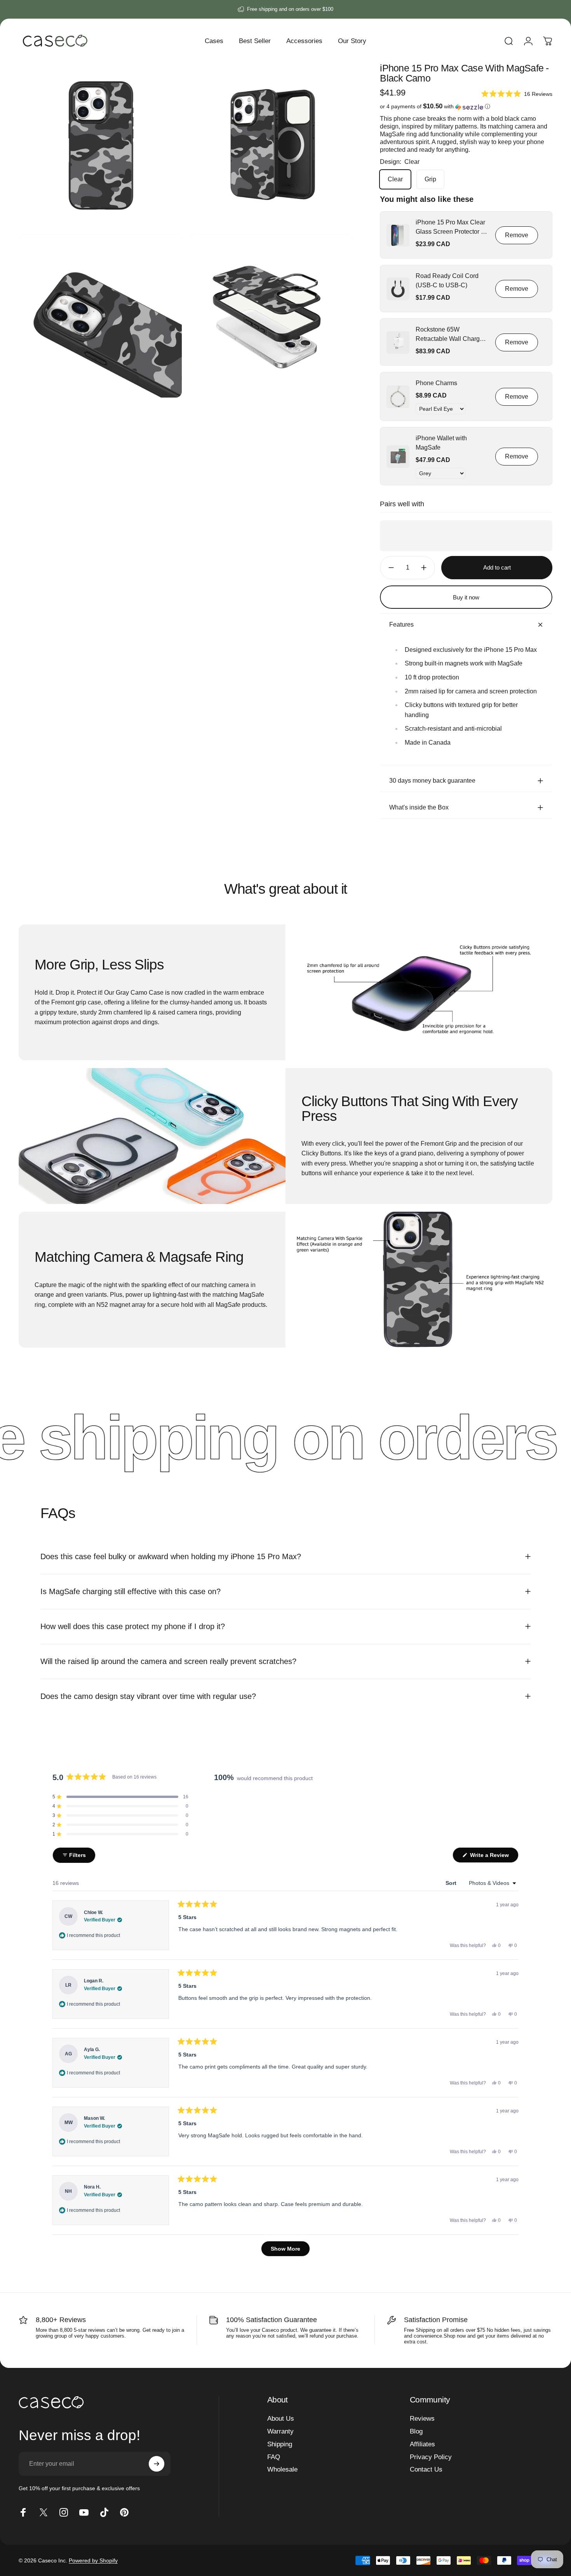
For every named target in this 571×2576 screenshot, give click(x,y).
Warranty (280, 2431)
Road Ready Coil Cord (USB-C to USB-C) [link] (447, 281)
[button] (517, 94)
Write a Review (494, 1857)
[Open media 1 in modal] (100, 145)
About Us (281, 2419)
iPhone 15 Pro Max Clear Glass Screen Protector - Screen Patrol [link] (450, 228)
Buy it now (466, 597)
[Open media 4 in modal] (271, 316)
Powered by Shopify (93, 2560)
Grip (430, 180)
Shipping (280, 2444)
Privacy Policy (431, 2457)
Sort (452, 1883)
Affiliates (422, 2444)
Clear (395, 180)
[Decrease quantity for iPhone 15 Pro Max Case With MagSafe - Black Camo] (389, 568)
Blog (416, 2431)
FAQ (274, 2457)
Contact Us (426, 2469)
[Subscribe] (157, 2464)
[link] (398, 235)
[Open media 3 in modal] (100, 316)
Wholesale (282, 2469)
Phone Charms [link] (436, 383)
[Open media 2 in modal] (271, 145)
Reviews (422, 2419)
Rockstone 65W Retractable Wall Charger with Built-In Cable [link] (450, 335)
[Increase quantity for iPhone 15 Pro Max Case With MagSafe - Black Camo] (426, 568)
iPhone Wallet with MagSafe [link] (441, 443)
